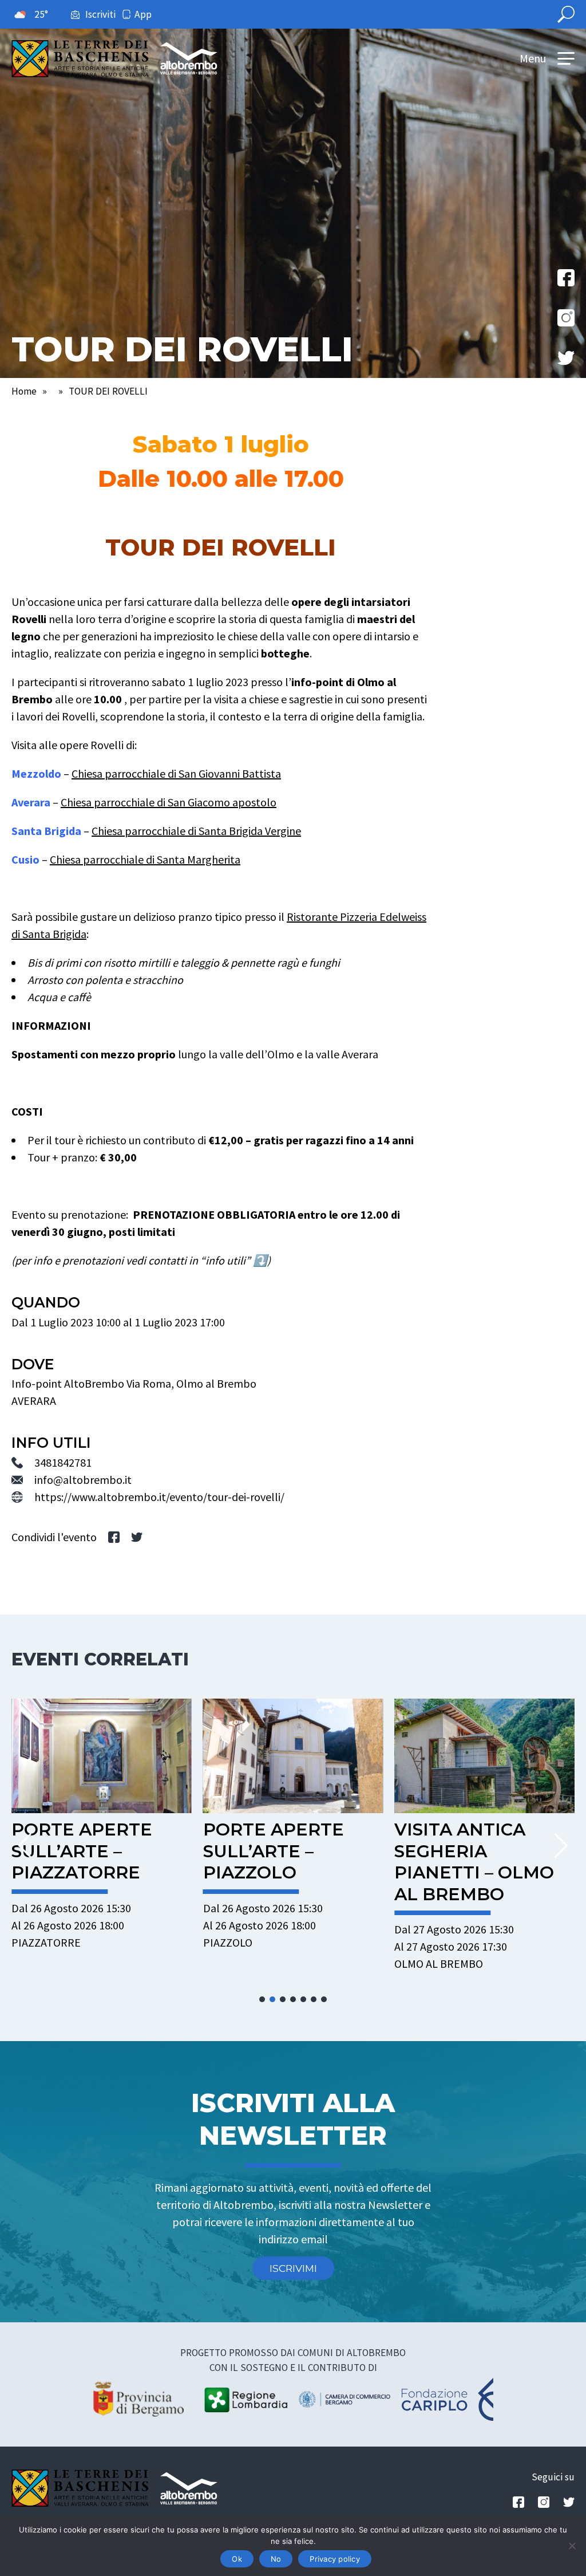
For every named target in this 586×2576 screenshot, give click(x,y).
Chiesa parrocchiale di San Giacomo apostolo (169, 802)
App (143, 14)
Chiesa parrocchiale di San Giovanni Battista (176, 773)
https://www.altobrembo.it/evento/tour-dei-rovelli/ (159, 1497)
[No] (572, 2546)
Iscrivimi (293, 2268)
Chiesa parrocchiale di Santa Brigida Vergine (196, 831)
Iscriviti (100, 14)
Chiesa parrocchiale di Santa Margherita (145, 859)
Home (24, 391)
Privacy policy (335, 2559)
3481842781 (63, 1462)
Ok (237, 2559)
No (276, 2559)
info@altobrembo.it (83, 1480)
